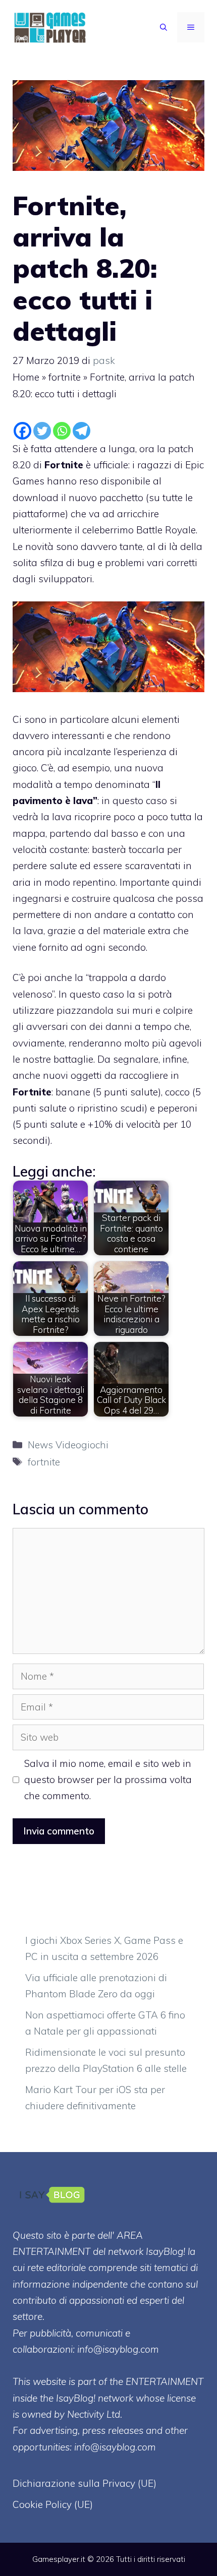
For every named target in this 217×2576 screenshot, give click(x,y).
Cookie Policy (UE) (53, 2504)
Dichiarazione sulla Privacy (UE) (85, 2483)
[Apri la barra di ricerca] (164, 27)
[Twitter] (42, 431)
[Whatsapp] (62, 431)
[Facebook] (22, 431)
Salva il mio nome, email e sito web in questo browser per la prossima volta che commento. (108, 1780)
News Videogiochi (68, 1445)
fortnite (65, 377)
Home (26, 377)
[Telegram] (82, 431)
